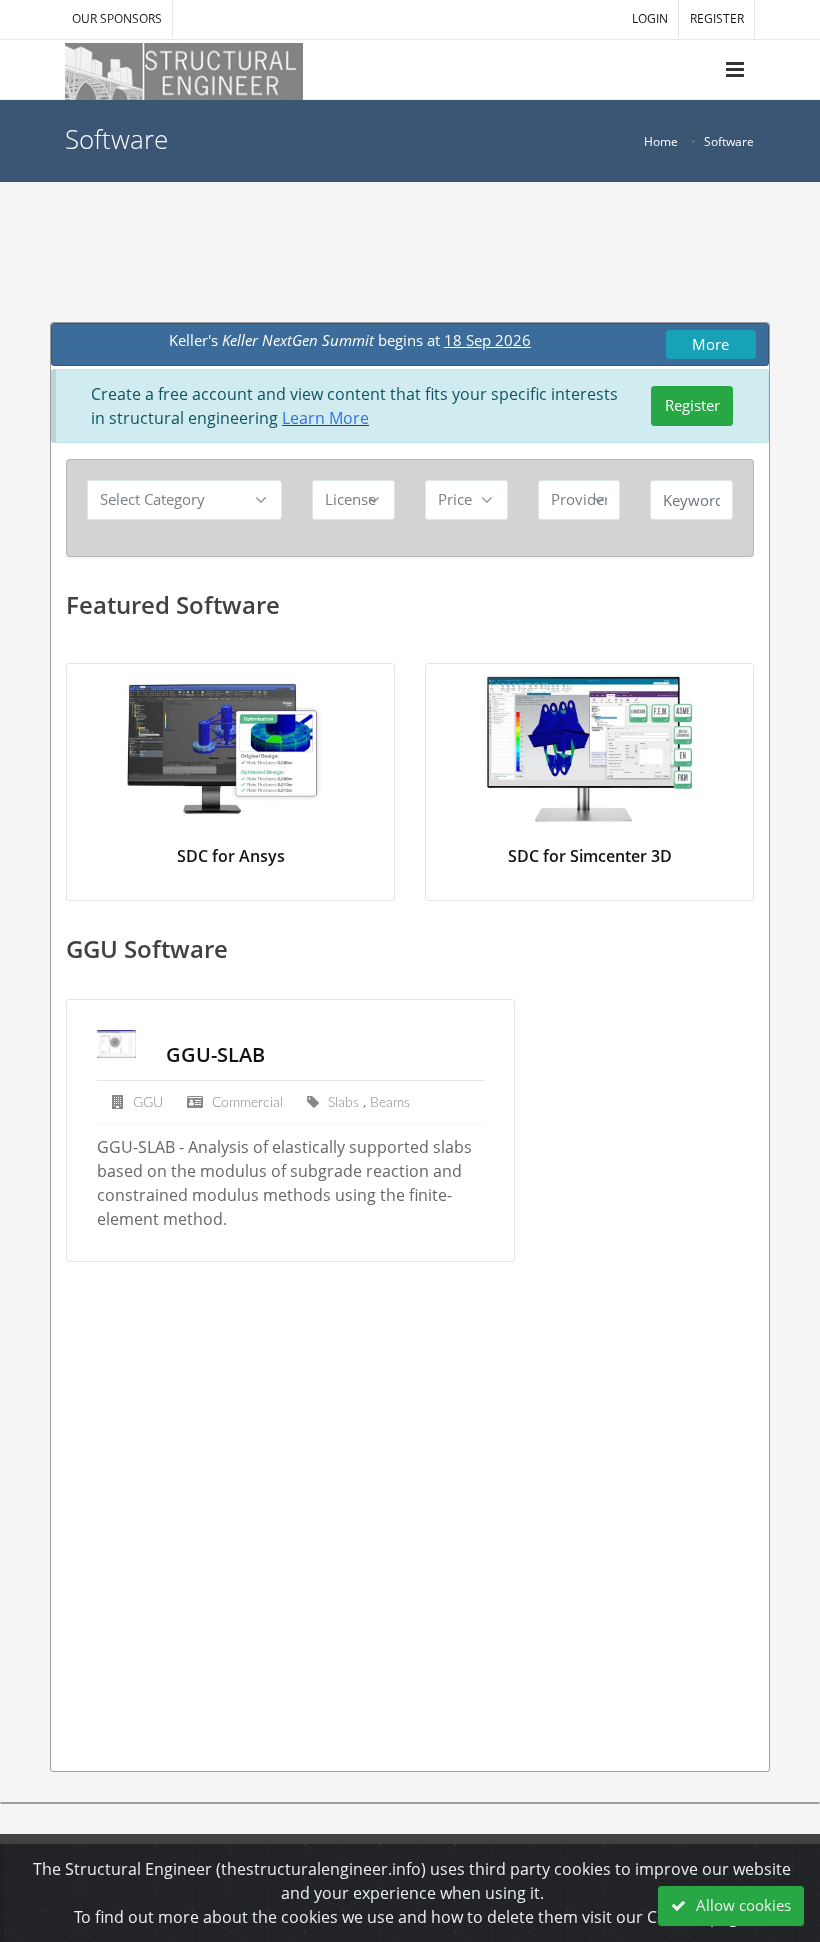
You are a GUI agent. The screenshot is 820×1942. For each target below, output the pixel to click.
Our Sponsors (117, 18)
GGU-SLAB (215, 1054)
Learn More (325, 418)
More (710, 344)
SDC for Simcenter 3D (590, 856)
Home (661, 141)
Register (692, 405)
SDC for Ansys (231, 856)
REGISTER (717, 18)
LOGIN (650, 18)
